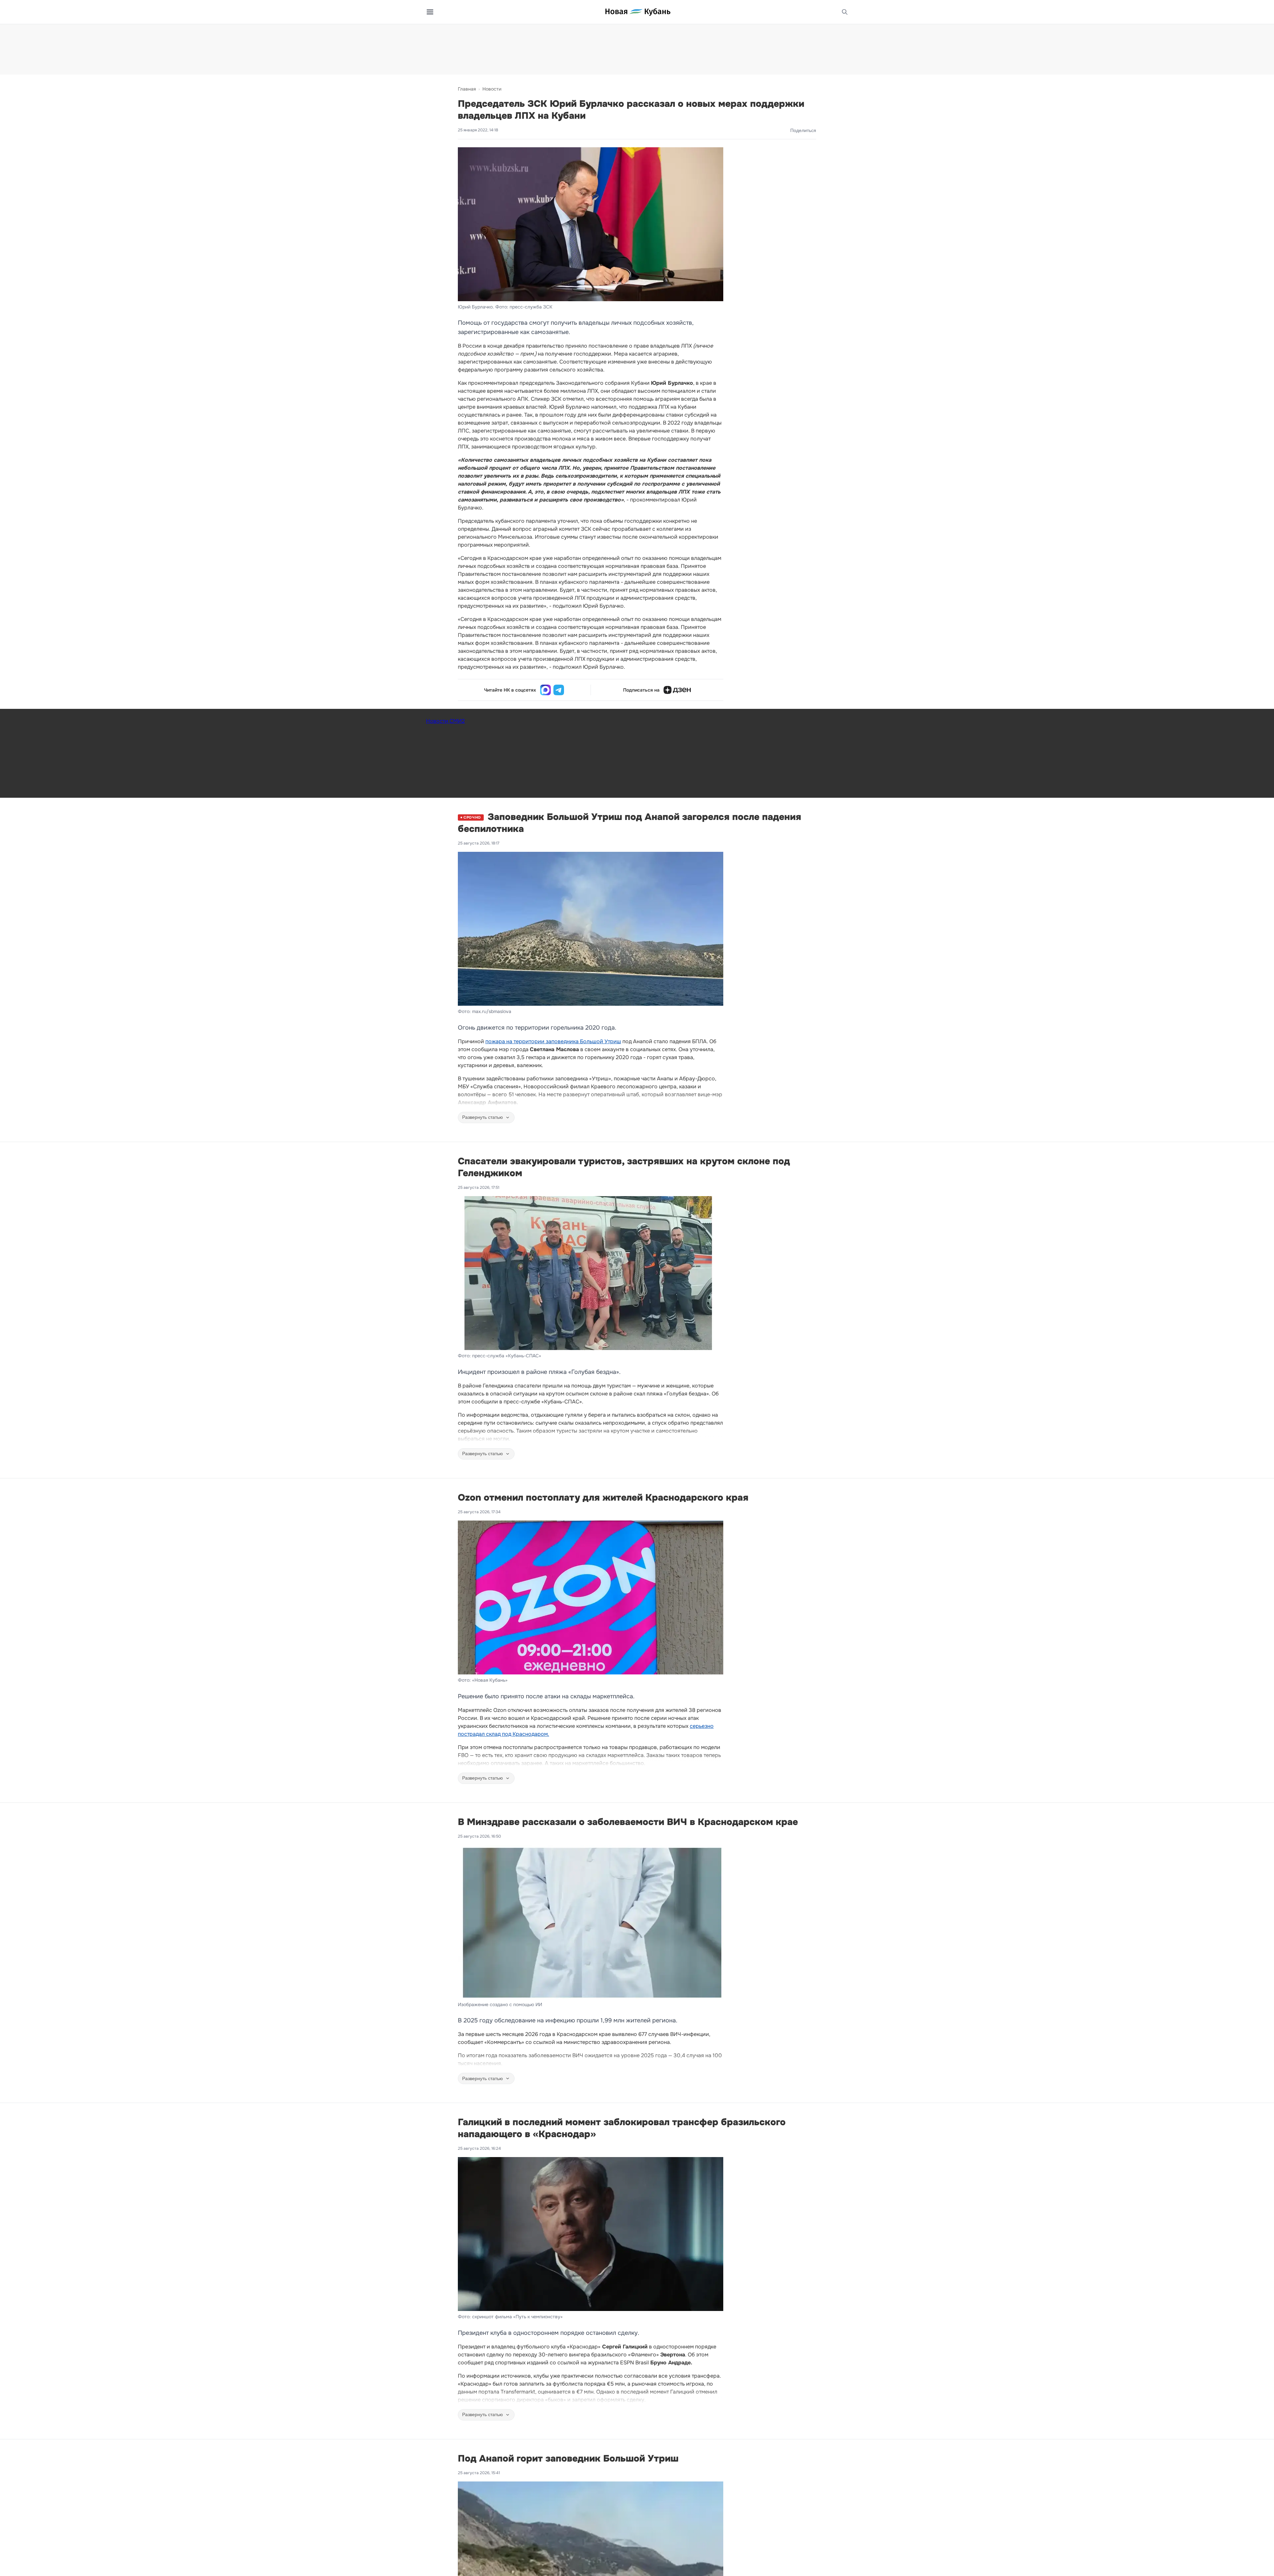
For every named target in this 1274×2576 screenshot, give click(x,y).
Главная (467, 89)
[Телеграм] (559, 690)
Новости (492, 89)
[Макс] (545, 690)
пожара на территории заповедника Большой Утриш (553, 1041)
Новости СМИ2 (445, 721)
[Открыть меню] (430, 12)
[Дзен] (677, 690)
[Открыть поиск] (845, 12)
